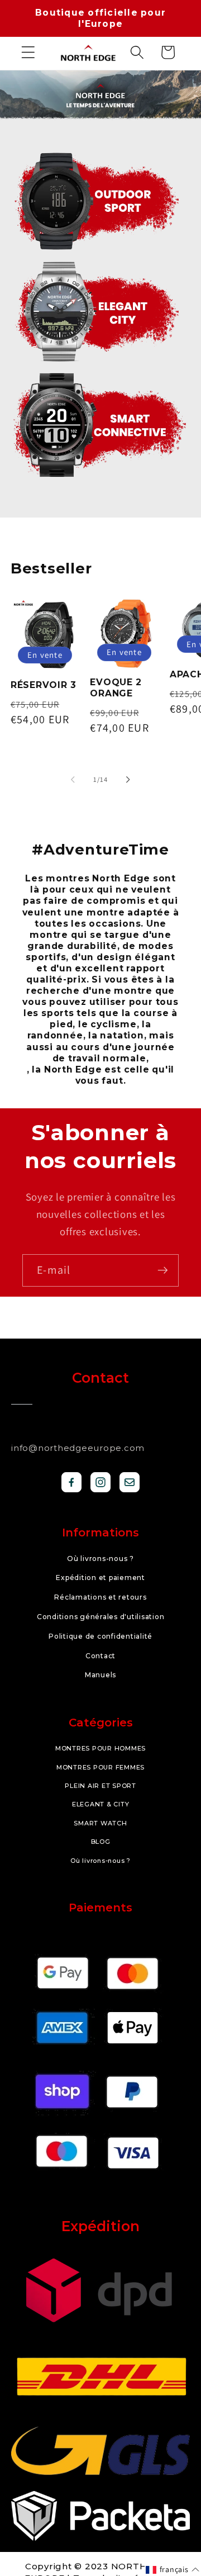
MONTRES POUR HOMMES (100, 1748)
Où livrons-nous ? (100, 1559)
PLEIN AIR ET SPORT (100, 1786)
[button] (28, 52)
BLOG (101, 1842)
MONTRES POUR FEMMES (100, 1767)
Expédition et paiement (100, 1578)
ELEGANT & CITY (101, 1804)
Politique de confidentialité (100, 1636)
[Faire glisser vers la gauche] (73, 780)
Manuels (100, 1675)
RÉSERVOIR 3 (44, 685)
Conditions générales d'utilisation (101, 1617)
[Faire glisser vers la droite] (128, 780)
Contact (100, 1656)
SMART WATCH (100, 1823)
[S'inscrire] (163, 1270)
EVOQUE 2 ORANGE (116, 688)
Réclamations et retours (100, 1597)
